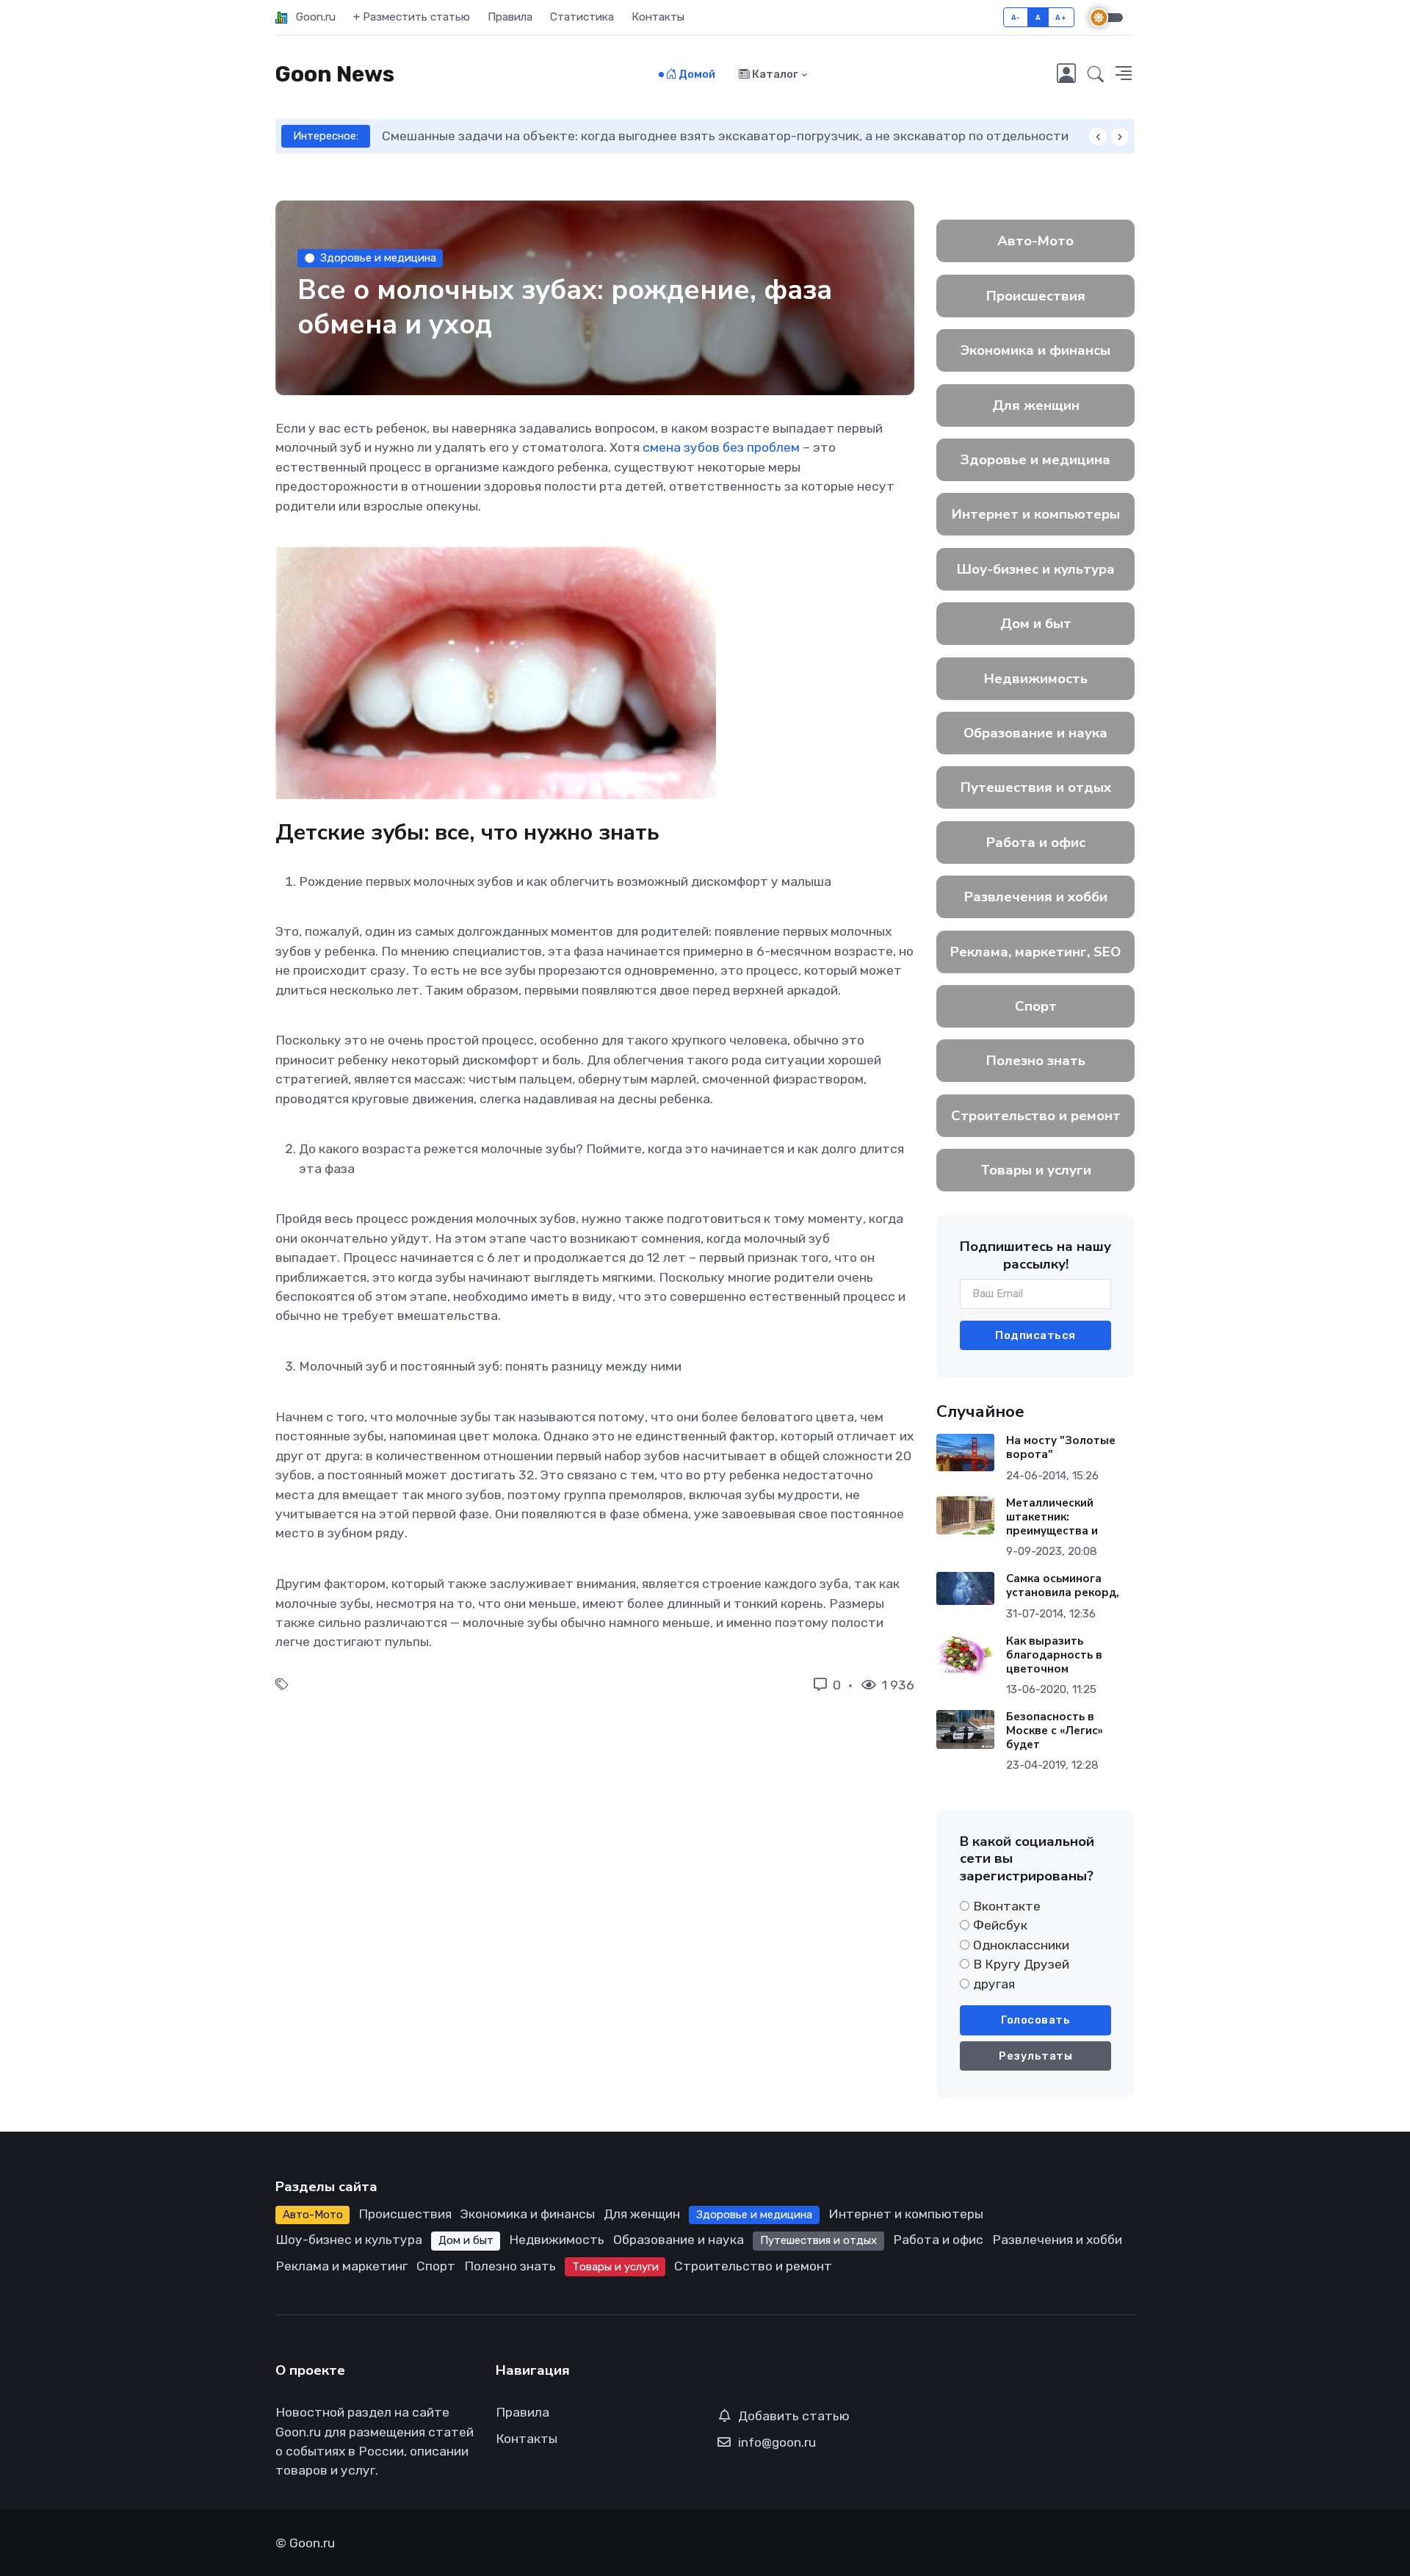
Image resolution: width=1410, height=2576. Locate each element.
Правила (510, 17)
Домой (696, 74)
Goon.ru (311, 17)
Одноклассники (1021, 1945)
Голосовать (1035, 2020)
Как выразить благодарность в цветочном (1054, 1655)
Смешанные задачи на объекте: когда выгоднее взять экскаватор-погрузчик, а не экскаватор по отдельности (688, 136)
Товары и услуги (1036, 1170)
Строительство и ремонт (1036, 1116)
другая (994, 1984)
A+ (1061, 17)
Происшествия (1036, 296)
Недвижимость (1036, 679)
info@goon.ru (777, 2442)
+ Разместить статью (412, 17)
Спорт (1036, 1006)
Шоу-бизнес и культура (1036, 569)
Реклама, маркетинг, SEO (1035, 952)
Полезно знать (1036, 1061)
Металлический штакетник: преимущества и (1052, 1517)
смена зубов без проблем (721, 447)
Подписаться (1035, 1335)
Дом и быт (1036, 624)
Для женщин (1036, 405)
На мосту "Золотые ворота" (1061, 1447)
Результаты (1035, 2056)
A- (1016, 17)
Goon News (335, 74)
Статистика (582, 17)
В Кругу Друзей (1021, 1964)
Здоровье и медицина (378, 258)
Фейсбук (1000, 1925)
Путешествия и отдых (1036, 787)
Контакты (658, 17)
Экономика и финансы (1035, 350)
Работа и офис (1036, 843)
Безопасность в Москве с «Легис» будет (1055, 1731)
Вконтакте (1007, 1906)
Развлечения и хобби (1036, 897)
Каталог (774, 74)
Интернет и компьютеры (1036, 514)
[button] (1096, 75)
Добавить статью (794, 2416)
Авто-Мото (1035, 241)
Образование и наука (1035, 733)
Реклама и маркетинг (341, 2266)
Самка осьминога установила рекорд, (1063, 1585)
